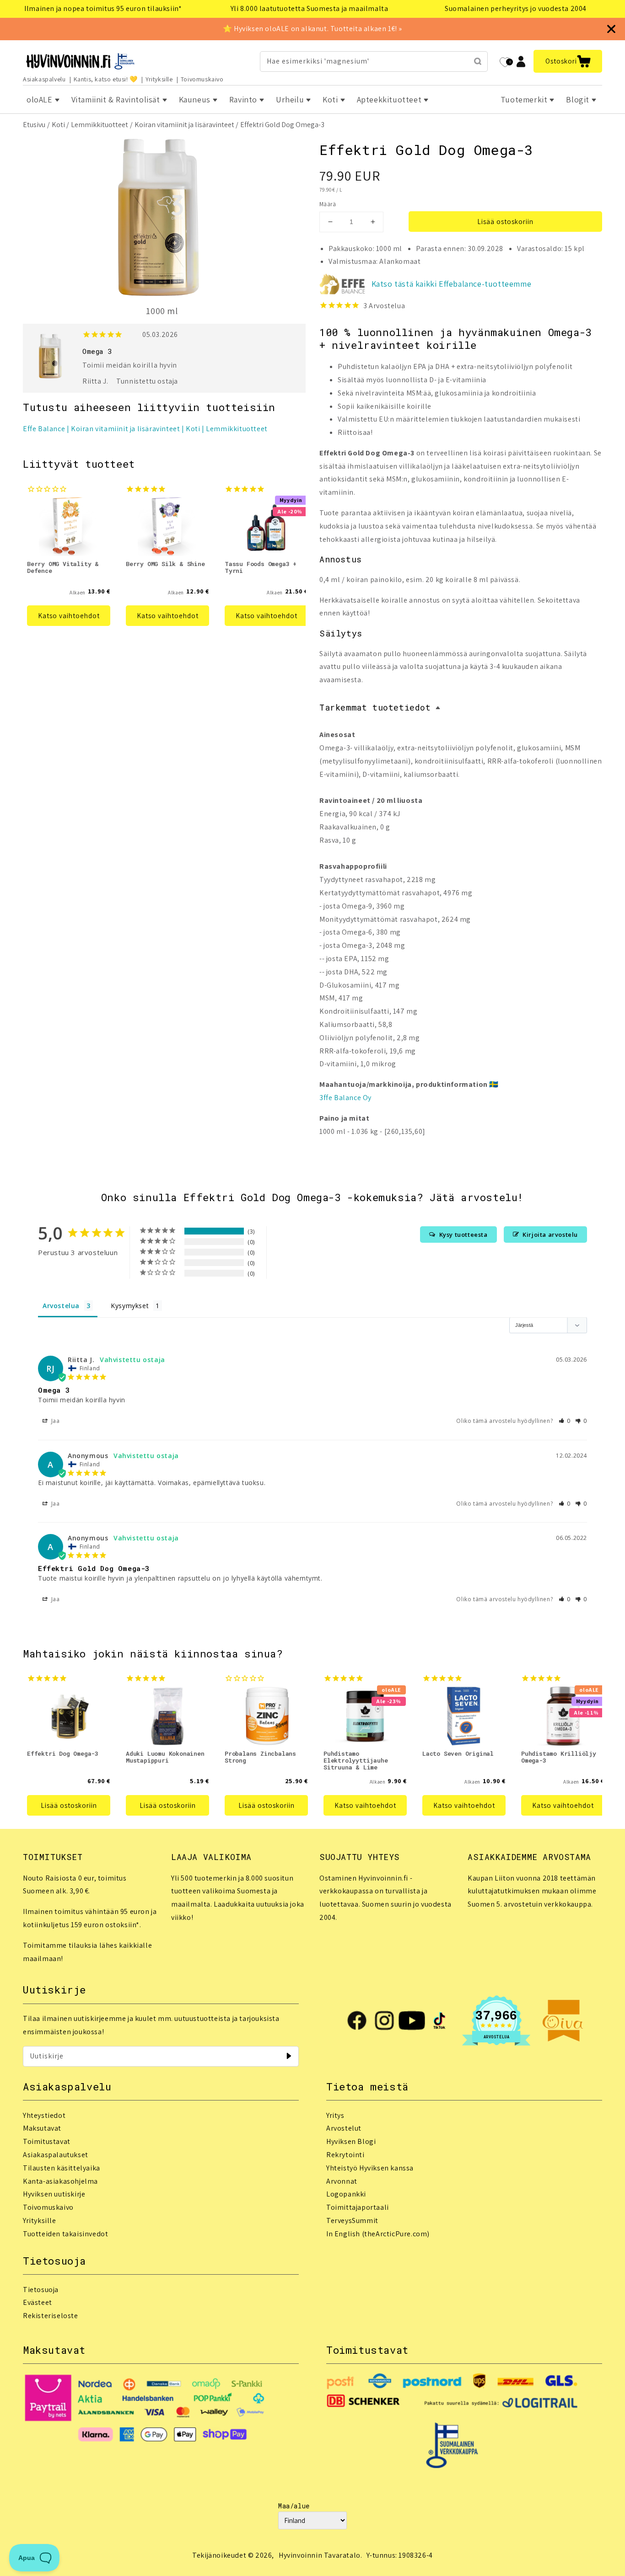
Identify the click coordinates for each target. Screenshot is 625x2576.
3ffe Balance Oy (345, 1098)
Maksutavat (42, 2128)
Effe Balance (44, 429)
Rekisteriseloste (51, 2316)
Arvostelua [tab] (61, 1306)
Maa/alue (294, 2506)
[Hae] (478, 61)
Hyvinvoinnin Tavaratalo (320, 2555)
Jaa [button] (54, 1421)
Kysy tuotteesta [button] (463, 1235)
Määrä (328, 204)
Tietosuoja (41, 2290)
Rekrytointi (345, 2155)
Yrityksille (159, 79)
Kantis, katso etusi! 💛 (106, 79)
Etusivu (34, 125)
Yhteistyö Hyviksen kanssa (370, 2168)
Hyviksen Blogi (351, 2141)
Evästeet (38, 2302)
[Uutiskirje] (289, 2056)
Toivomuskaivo (202, 79)
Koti (58, 125)
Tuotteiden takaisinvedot (65, 2234)
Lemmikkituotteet (100, 125)
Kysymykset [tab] (130, 1306)
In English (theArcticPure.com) (378, 2234)
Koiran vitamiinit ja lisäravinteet (184, 125)
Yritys (335, 2115)
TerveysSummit (352, 2221)
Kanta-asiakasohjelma (60, 2181)
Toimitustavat (47, 2141)
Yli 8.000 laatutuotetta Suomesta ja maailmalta (310, 8)
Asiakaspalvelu (44, 79)
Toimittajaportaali (358, 2207)
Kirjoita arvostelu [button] (550, 1235)
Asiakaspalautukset (56, 2155)
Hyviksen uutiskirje (54, 2194)
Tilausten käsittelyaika (62, 2168)
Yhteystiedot (44, 2115)
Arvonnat (342, 2181)
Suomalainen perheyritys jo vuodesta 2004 (516, 8)
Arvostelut (344, 2128)
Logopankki (346, 2194)
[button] (568, 61)
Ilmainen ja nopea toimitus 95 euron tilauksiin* (103, 8)
